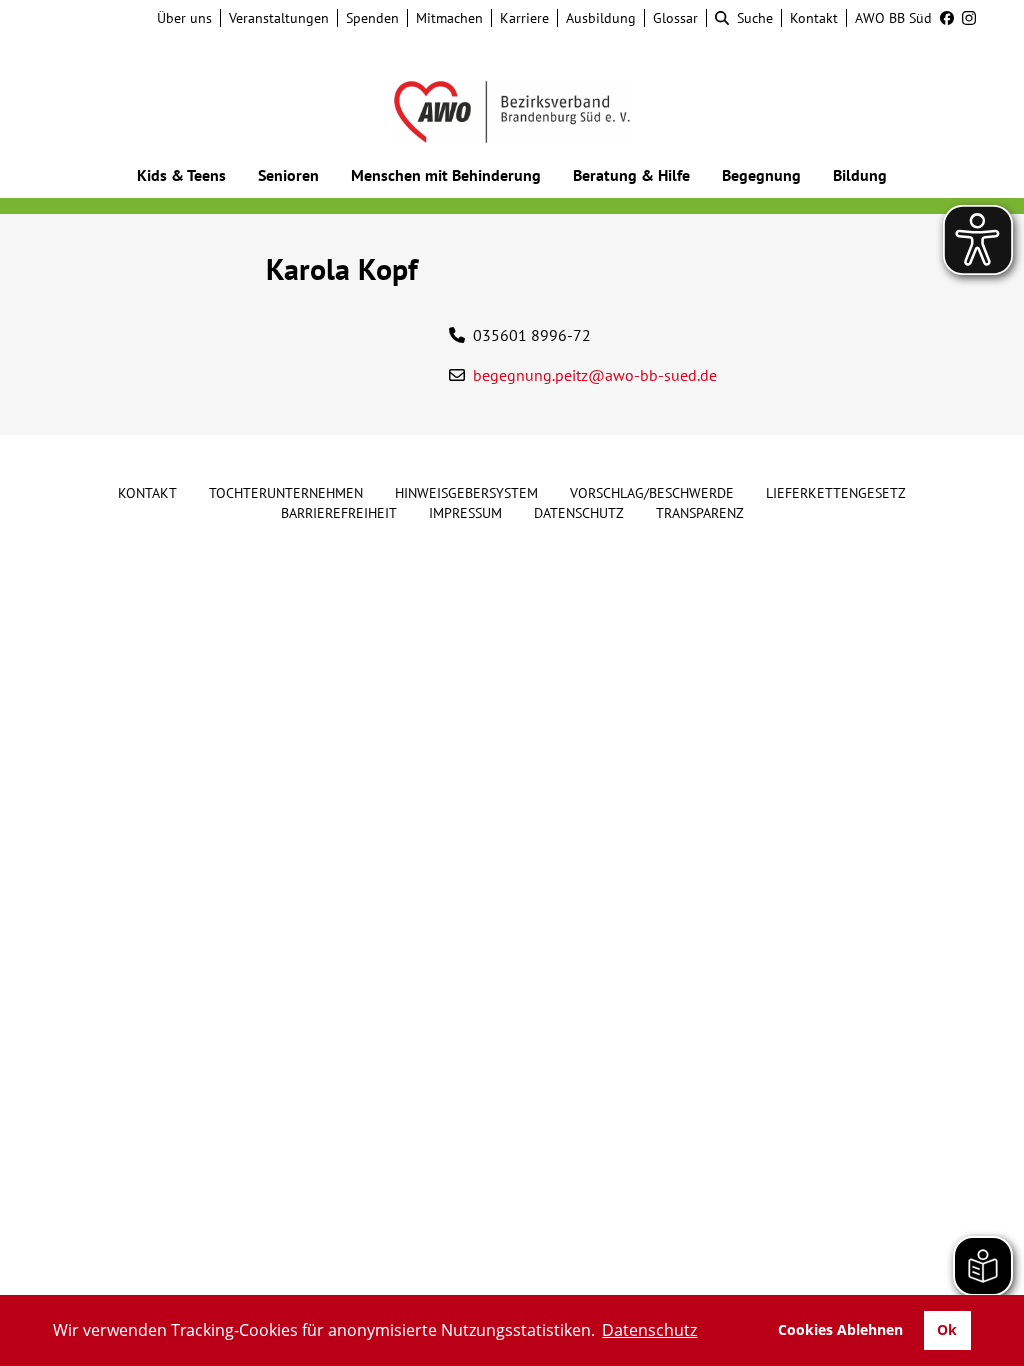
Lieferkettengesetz (836, 493)
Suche (755, 18)
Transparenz (700, 513)
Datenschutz (579, 513)
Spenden (372, 18)
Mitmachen (449, 18)
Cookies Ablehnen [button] (840, 1329)
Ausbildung (601, 18)
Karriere (524, 18)
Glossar (675, 18)
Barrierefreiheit (339, 513)
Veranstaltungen (279, 18)
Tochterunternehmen (286, 493)
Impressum (465, 513)
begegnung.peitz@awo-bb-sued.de (595, 375)
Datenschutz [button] (649, 1330)
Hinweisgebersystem (466, 493)
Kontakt (814, 18)
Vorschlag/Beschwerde (652, 493)
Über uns (184, 18)
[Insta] (965, 18)
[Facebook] (943, 18)
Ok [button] (947, 1329)
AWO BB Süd (893, 18)
